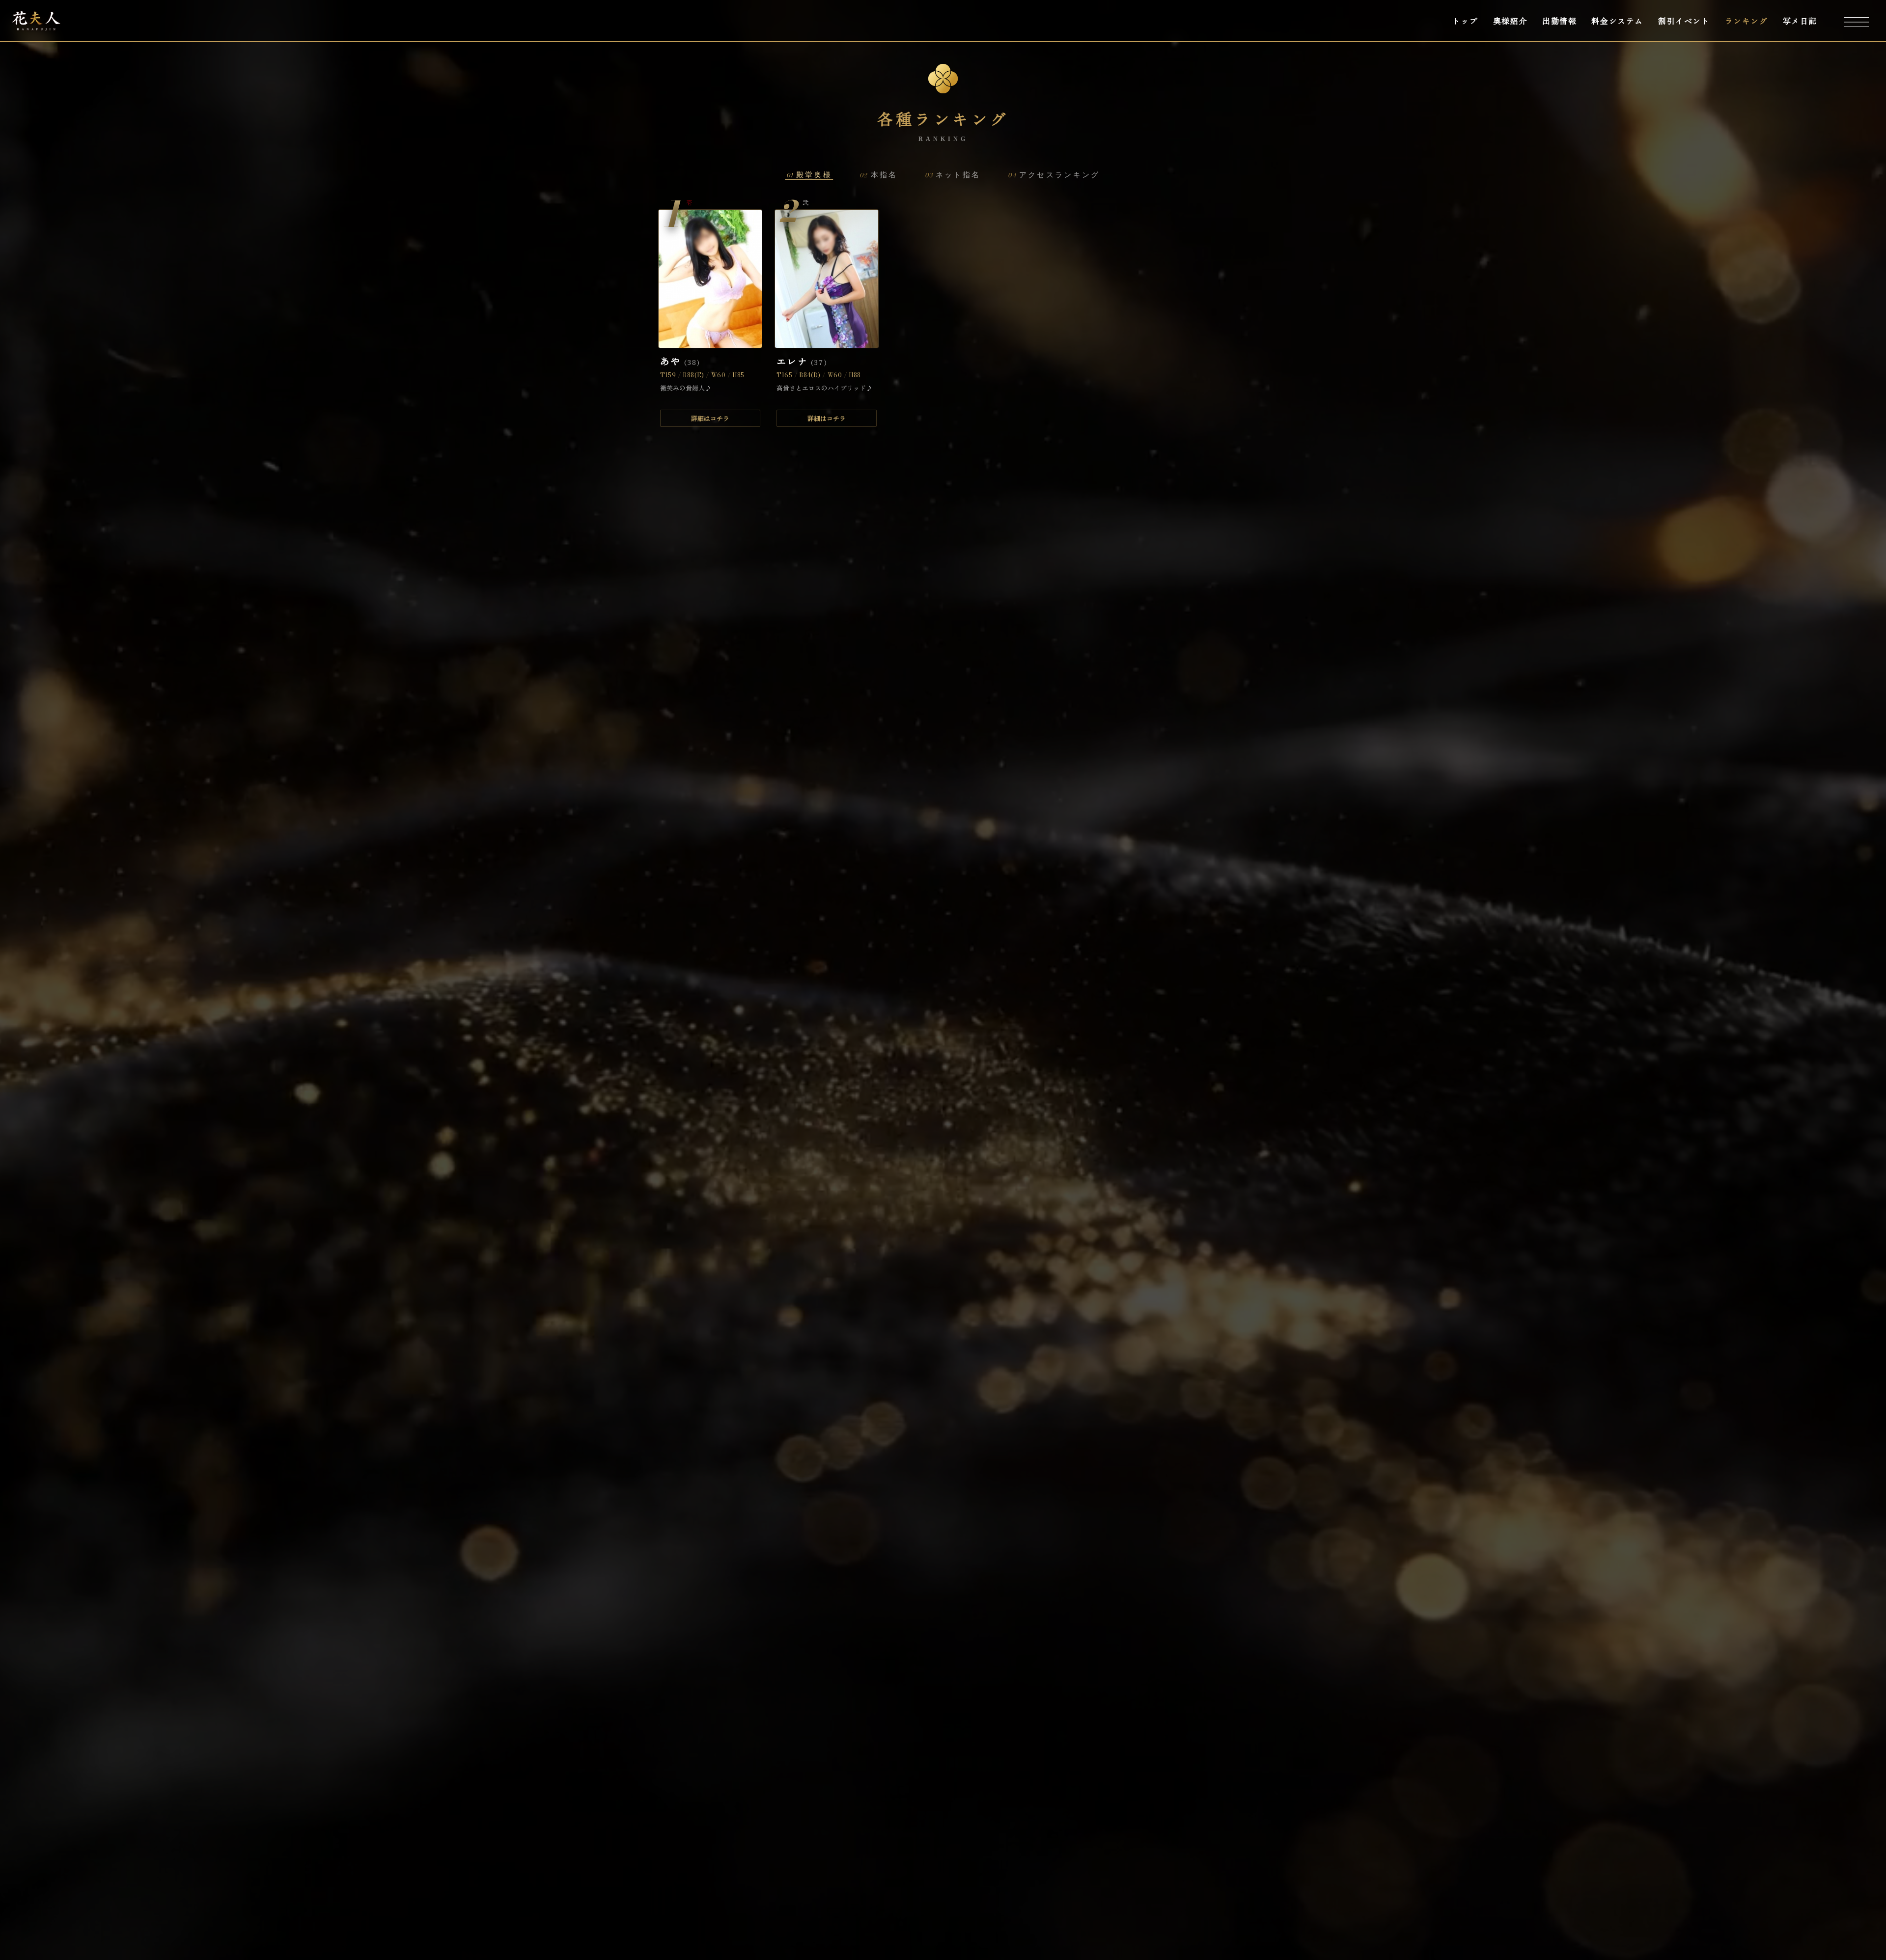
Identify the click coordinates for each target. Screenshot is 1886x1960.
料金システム (1617, 21)
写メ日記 (1800, 21)
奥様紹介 (1510, 21)
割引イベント (1684, 21)
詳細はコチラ (710, 418)
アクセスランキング (1054, 175)
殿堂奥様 (809, 175)
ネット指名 (953, 175)
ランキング (1747, 21)
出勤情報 (1559, 21)
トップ (1465, 21)
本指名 (878, 175)
